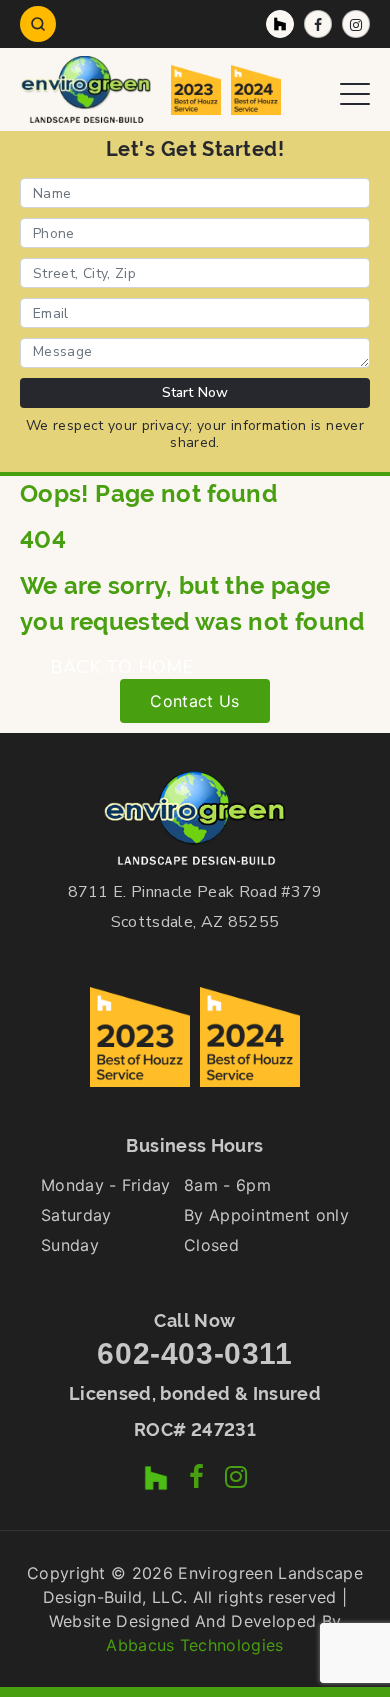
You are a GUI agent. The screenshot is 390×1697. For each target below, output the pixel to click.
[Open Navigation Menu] (355, 89)
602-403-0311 (194, 1353)
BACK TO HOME (121, 667)
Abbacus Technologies (194, 1645)
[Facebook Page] (318, 24)
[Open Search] (38, 24)
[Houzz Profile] (280, 24)
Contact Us (195, 701)
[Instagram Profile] (356, 24)
